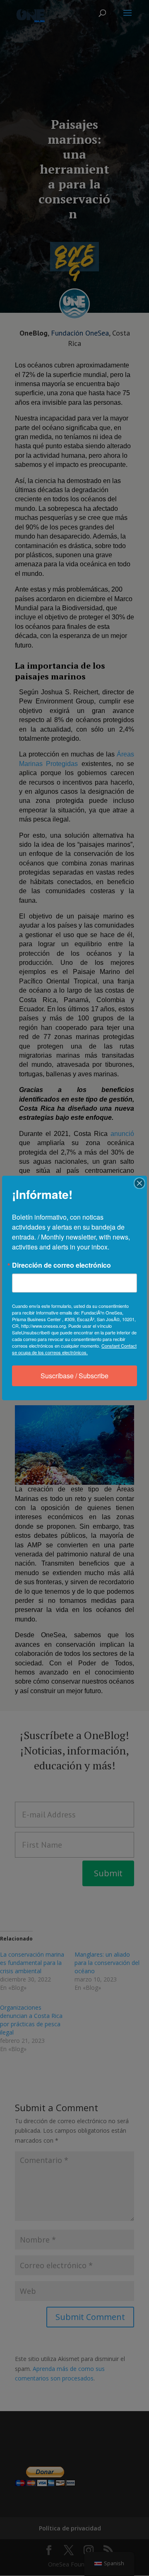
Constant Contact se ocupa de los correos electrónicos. (74, 1349)
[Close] (139, 1183)
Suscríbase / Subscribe (74, 1376)
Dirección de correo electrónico (61, 1265)
